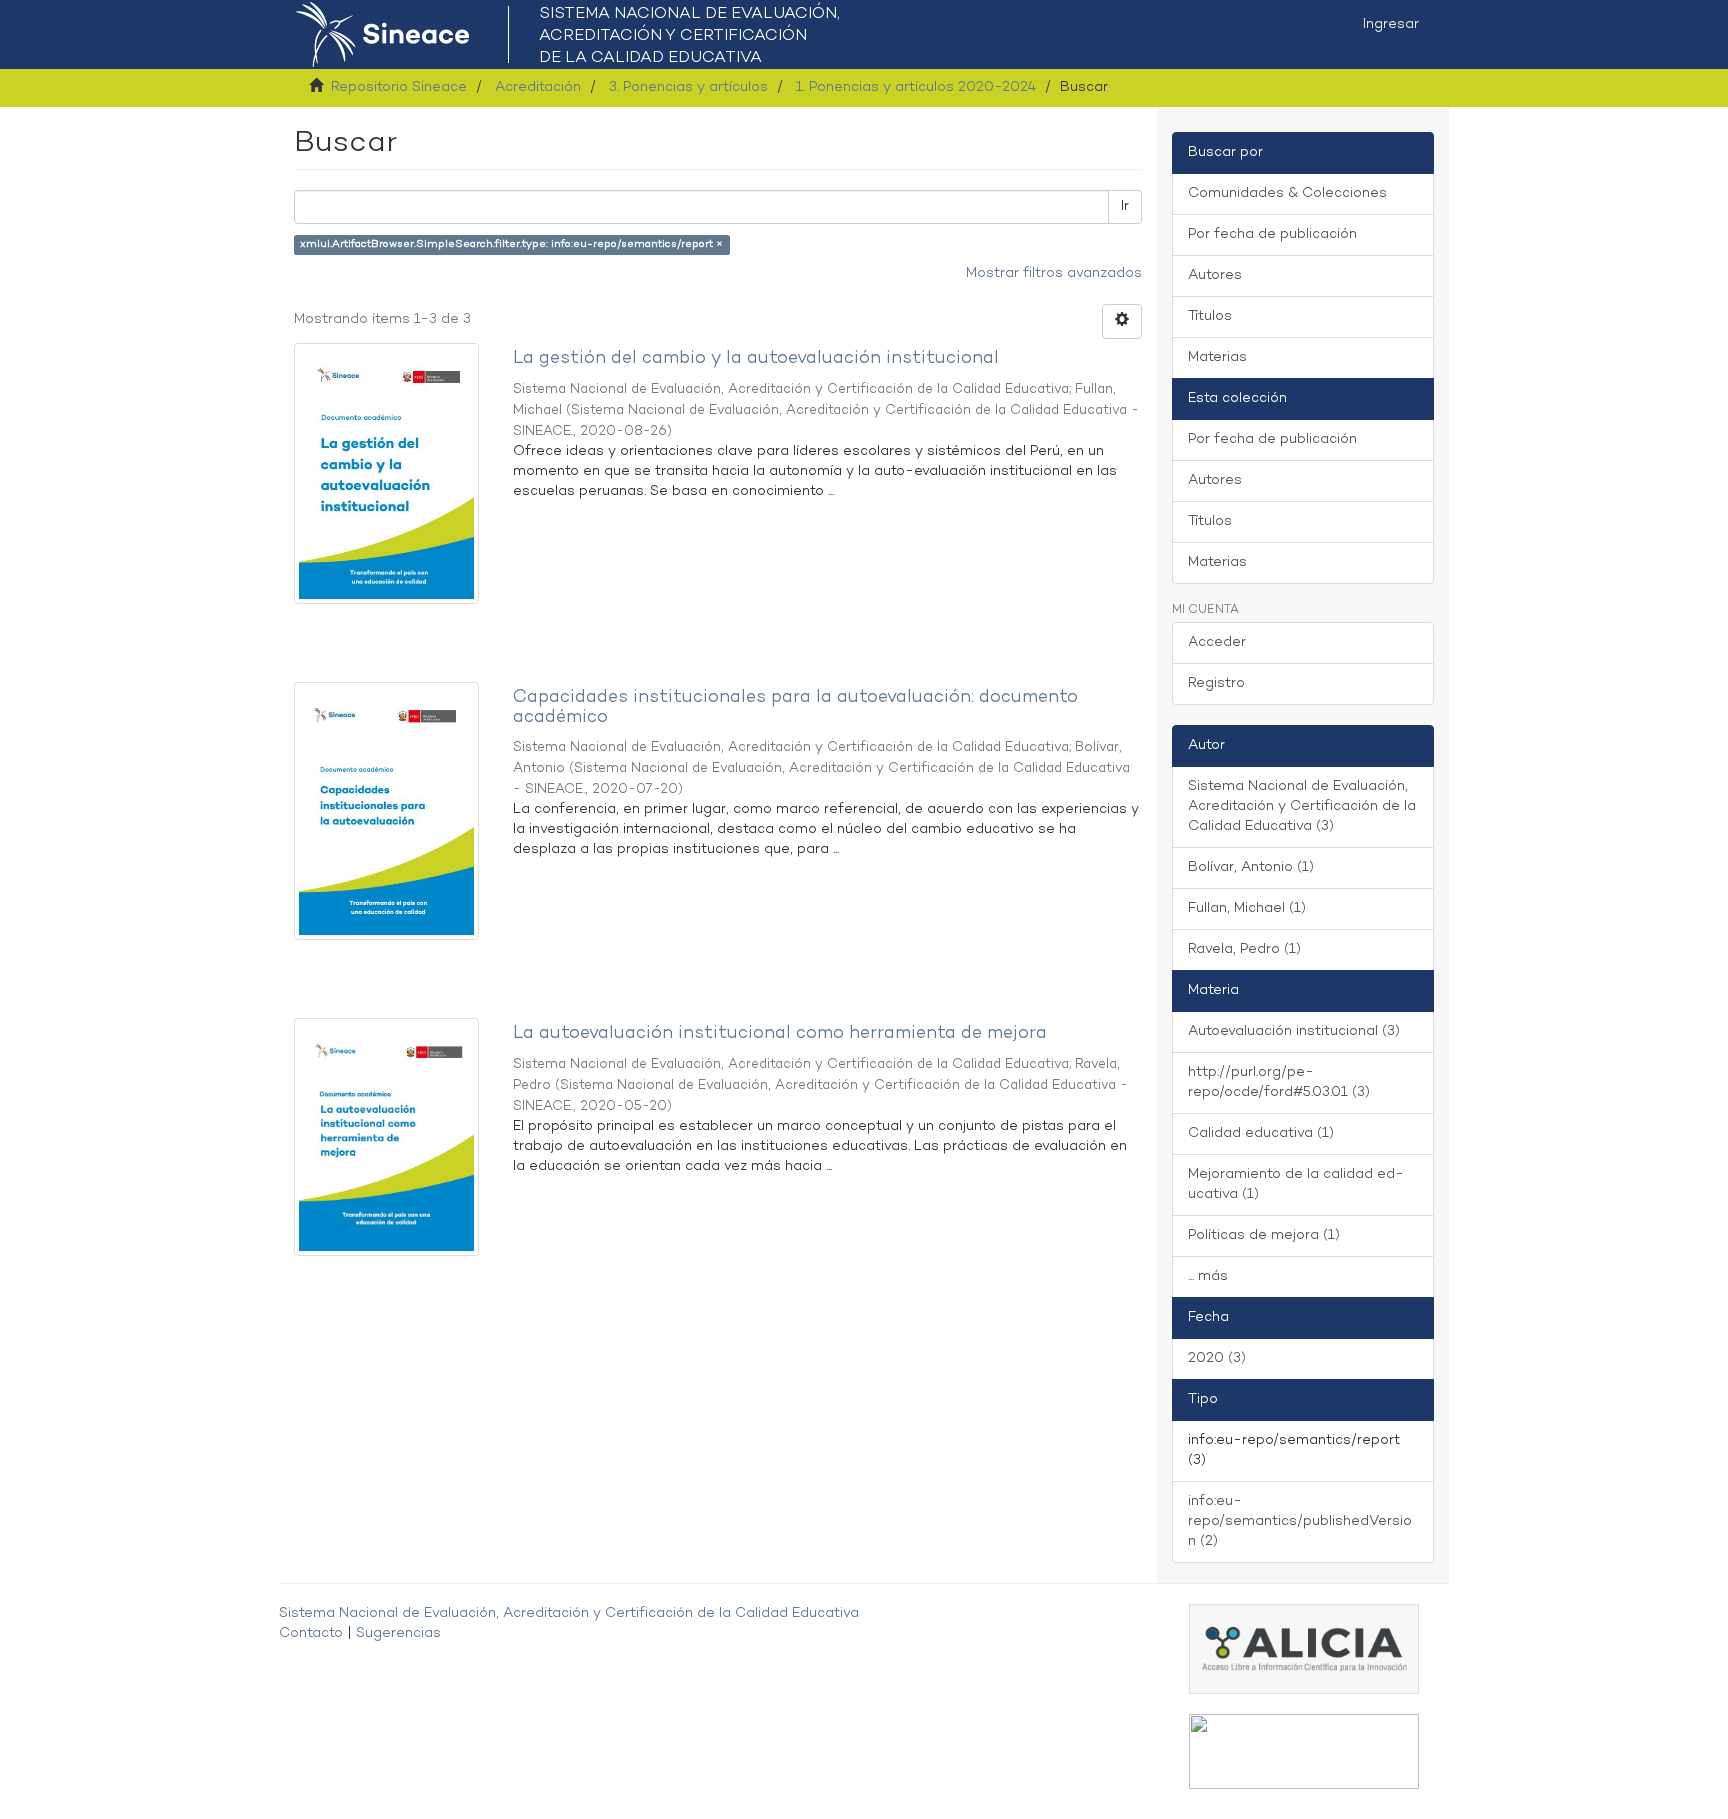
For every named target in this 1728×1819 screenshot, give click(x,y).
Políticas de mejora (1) (1264, 1235)
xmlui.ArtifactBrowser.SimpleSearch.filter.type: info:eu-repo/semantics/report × (511, 244)
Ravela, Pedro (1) (1244, 949)
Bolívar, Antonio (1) (1251, 867)
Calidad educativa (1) (1261, 1133)
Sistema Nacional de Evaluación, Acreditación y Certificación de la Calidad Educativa (569, 1613)
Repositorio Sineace (399, 87)
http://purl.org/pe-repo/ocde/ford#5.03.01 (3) (1279, 1082)
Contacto (311, 1633)
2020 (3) (1217, 1358)
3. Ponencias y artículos (688, 87)
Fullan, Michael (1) (1247, 908)
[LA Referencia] (1304, 1751)
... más (1208, 1276)
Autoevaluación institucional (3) (1294, 1031)
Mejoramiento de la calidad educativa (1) (1296, 1184)
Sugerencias (398, 1633)
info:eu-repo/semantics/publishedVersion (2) (1300, 1521)
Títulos (1210, 316)
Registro (1216, 683)
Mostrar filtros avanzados (1054, 273)
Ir (1125, 206)
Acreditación (538, 87)
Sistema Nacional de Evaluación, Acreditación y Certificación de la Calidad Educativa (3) (1302, 806)
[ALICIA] (1304, 1648)
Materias (1217, 357)
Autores (1215, 275)
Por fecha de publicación (1272, 234)
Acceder (1217, 642)
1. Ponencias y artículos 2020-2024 (916, 87)
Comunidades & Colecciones (1287, 193)
